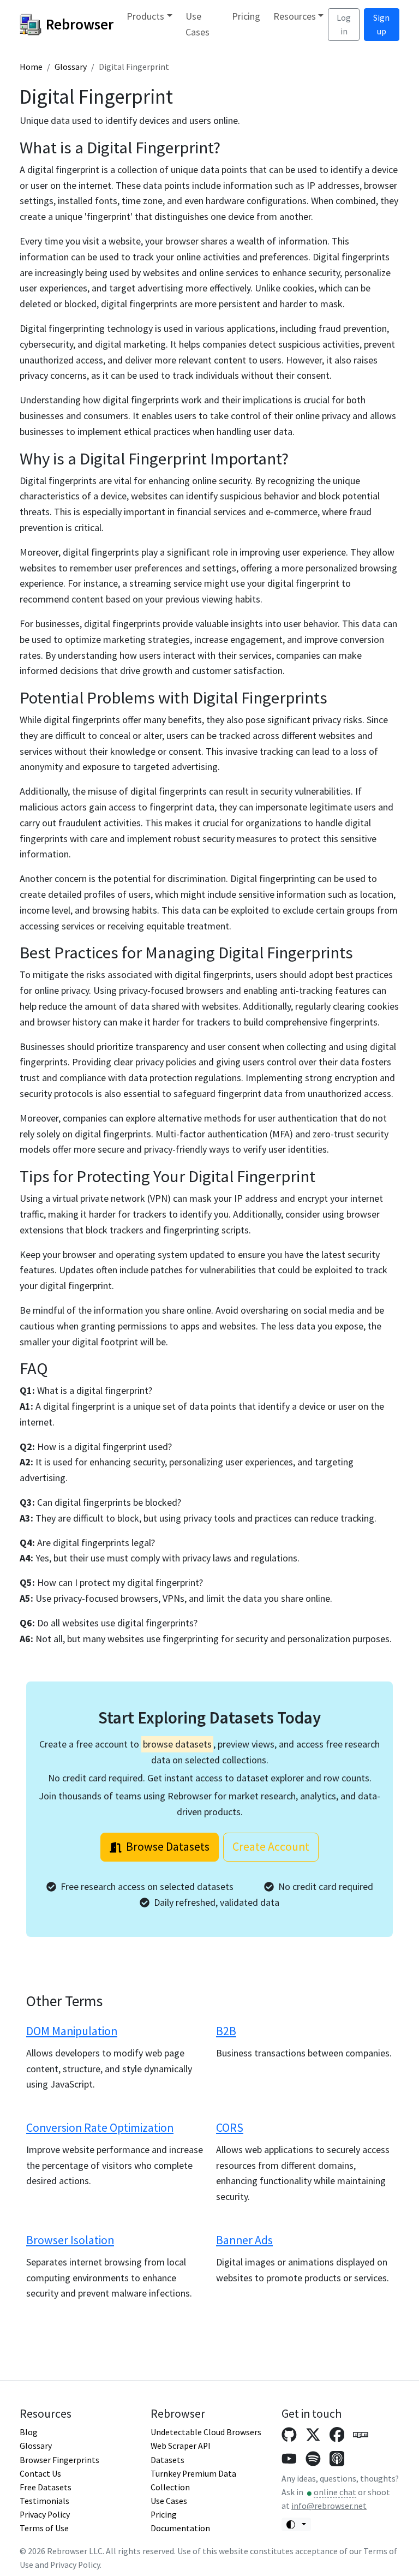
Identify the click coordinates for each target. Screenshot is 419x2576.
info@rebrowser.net (329, 2506)
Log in (344, 25)
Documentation (180, 2528)
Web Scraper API (181, 2446)
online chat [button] (335, 2492)
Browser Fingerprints (59, 2460)
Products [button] (145, 16)
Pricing (246, 16)
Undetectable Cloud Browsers (206, 2432)
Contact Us (40, 2474)
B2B (226, 2031)
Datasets (167, 2460)
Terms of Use (44, 2528)
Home (31, 67)
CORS (230, 2128)
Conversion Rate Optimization (100, 2128)
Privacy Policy (45, 2515)
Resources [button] (295, 16)
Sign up (381, 25)
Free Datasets (46, 2487)
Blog (29, 2432)
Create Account (271, 1847)
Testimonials (44, 2501)
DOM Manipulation (72, 2031)
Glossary (71, 67)
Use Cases (197, 24)
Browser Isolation (70, 2240)
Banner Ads (244, 2240)
